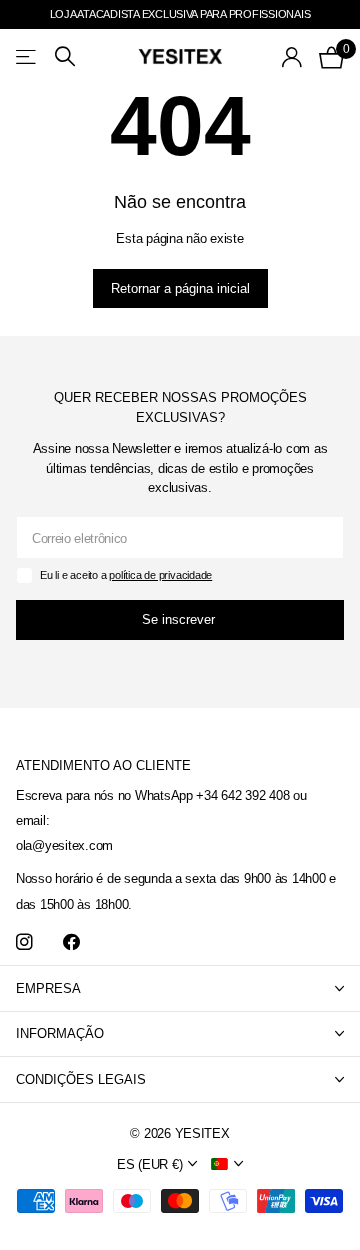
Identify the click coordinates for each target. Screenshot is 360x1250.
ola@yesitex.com (64, 845)
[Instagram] (24, 942)
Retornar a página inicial (180, 288)
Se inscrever (180, 619)
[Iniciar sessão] (292, 57)
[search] (65, 56)
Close (180, 988)
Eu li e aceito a (126, 575)
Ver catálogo (27, 56)
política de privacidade (160, 575)
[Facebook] (71, 942)
